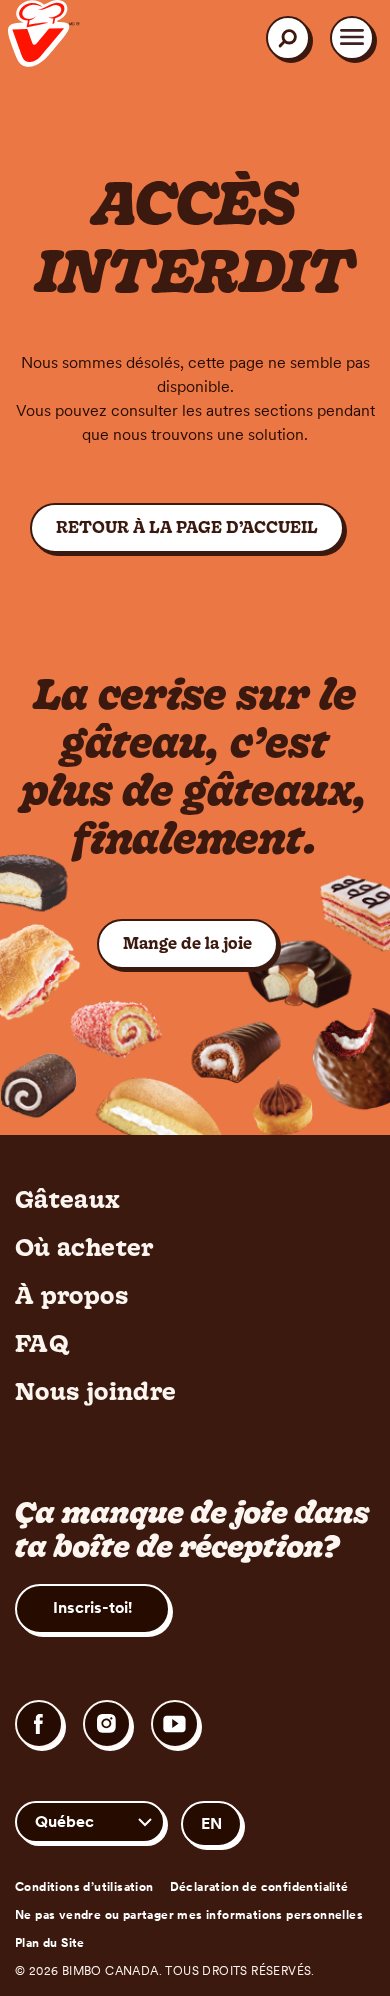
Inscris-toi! (92, 1607)
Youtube (175, 1724)
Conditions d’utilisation (84, 1887)
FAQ (42, 1343)
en (211, 1823)
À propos (71, 1295)
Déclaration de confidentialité (259, 1887)
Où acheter (84, 1247)
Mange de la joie (200, 942)
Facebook (39, 1724)
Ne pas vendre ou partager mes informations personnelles (189, 1915)
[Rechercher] (288, 38)
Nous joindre (95, 1391)
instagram (107, 1724)
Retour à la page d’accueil (187, 527)
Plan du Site (50, 1943)
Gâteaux (68, 1199)
